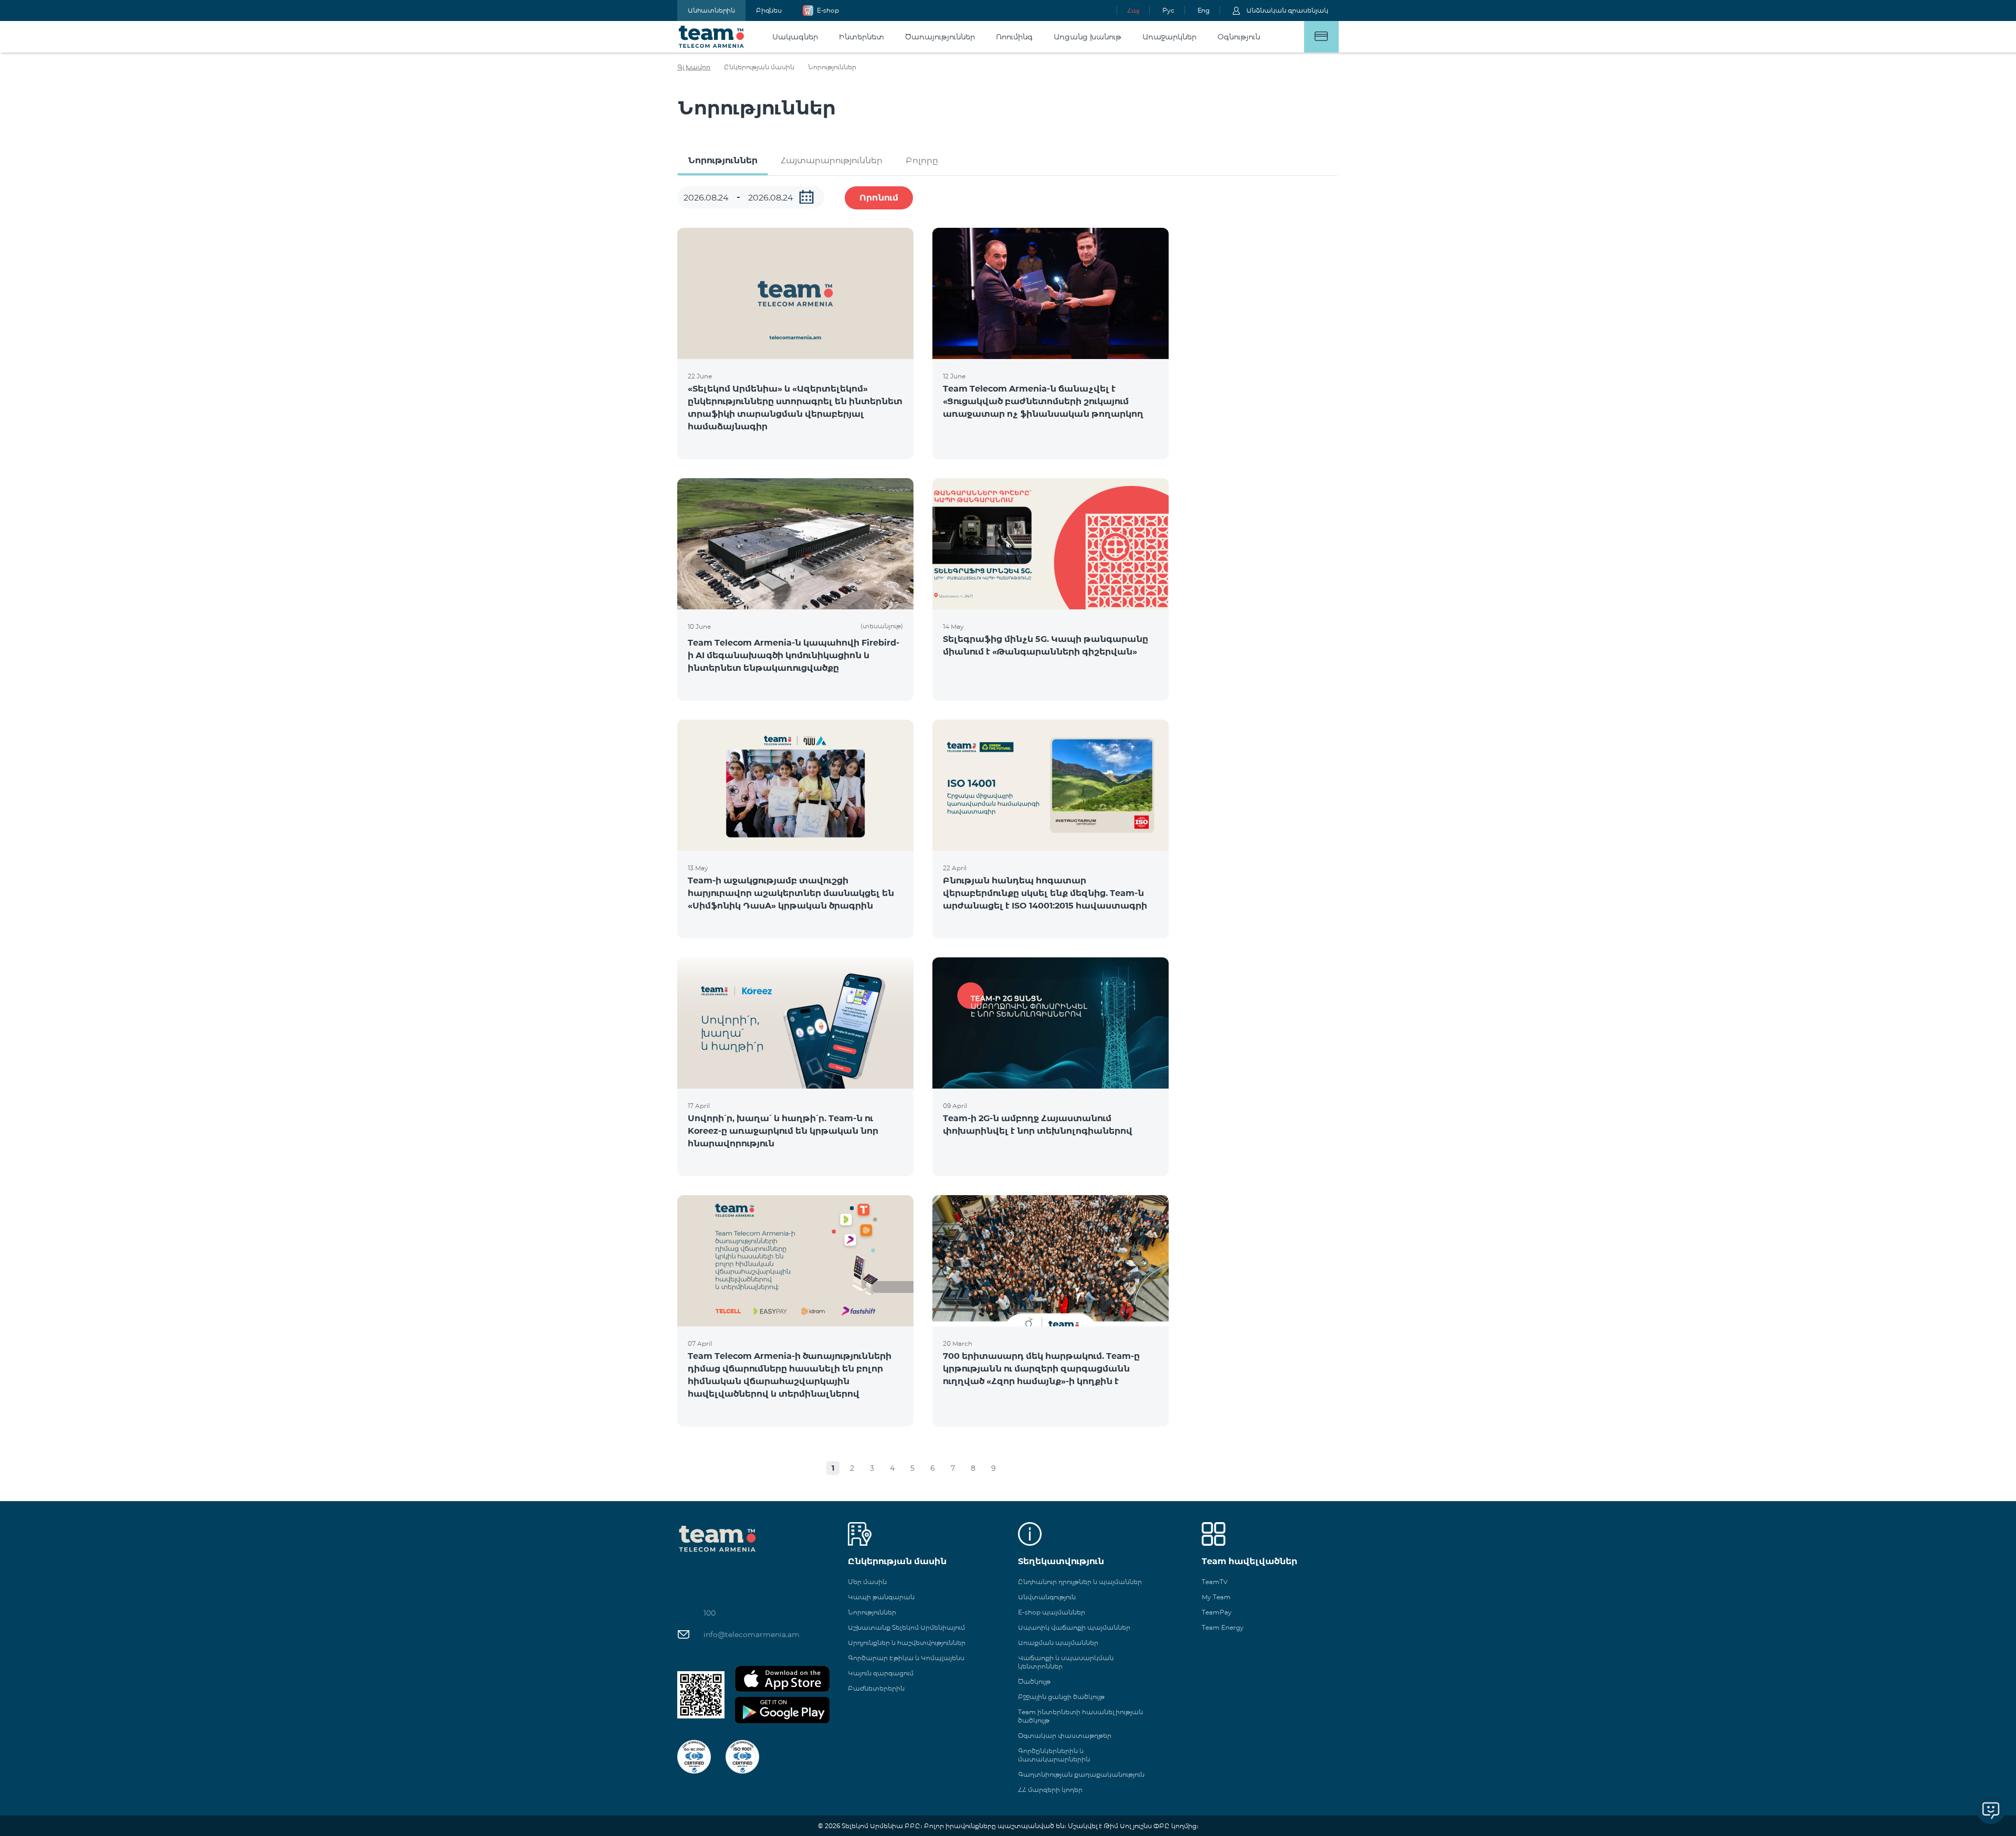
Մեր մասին (867, 1582)
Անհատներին (711, 10)
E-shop (828, 10)
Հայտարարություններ (832, 160)
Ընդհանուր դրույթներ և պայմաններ (1080, 1582)
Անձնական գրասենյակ (1287, 10)
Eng (1204, 10)
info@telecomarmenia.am (752, 1634)
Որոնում (879, 198)
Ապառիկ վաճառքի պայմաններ (1074, 1627)
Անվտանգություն (1047, 1597)
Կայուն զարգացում (881, 1673)
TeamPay (1217, 1612)
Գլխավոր (694, 67)
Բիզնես (769, 10)
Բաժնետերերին (876, 1688)
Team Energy (1223, 1627)
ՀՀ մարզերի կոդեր (1050, 1790)
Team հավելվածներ (1249, 1561)
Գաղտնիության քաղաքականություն (1081, 1774)
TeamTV (1215, 1582)
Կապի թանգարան (881, 1597)
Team (712, 37)
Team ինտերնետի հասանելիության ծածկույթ (1080, 1716)
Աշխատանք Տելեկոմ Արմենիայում (906, 1627)
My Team (1216, 1597)
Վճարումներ (1321, 37)
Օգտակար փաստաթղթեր (1065, 1735)
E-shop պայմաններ (1052, 1612)
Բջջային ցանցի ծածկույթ (1061, 1697)
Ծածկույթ (1034, 1681)
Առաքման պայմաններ (1058, 1643)
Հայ (1133, 10)
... (806, 197)
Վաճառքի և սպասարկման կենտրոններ (1066, 1662)
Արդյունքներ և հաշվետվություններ (907, 1643)
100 (710, 1613)
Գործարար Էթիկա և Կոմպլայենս (906, 1658)
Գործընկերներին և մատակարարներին (1054, 1755)
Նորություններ (723, 160)
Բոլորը (922, 160)
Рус (1168, 10)
